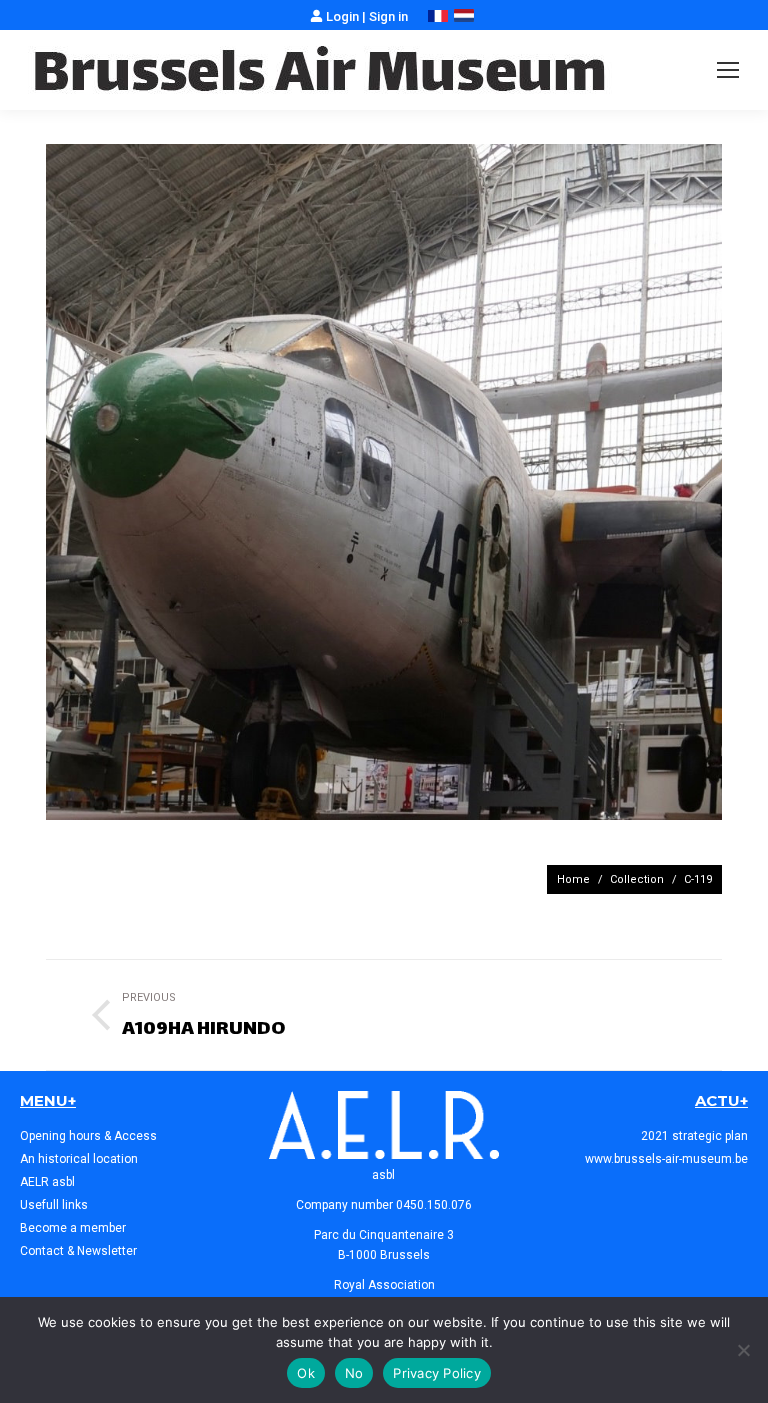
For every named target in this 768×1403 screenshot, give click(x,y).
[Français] (438, 17)
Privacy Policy (437, 1373)
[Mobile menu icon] (728, 70)
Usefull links (54, 1205)
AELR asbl (47, 1182)
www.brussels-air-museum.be (666, 1159)
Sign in (388, 16)
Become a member (73, 1228)
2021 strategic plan (694, 1136)
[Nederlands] (464, 17)
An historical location (79, 1159)
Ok (306, 1373)
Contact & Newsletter (78, 1251)
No (354, 1373)
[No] (743, 1350)
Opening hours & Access (88, 1136)
